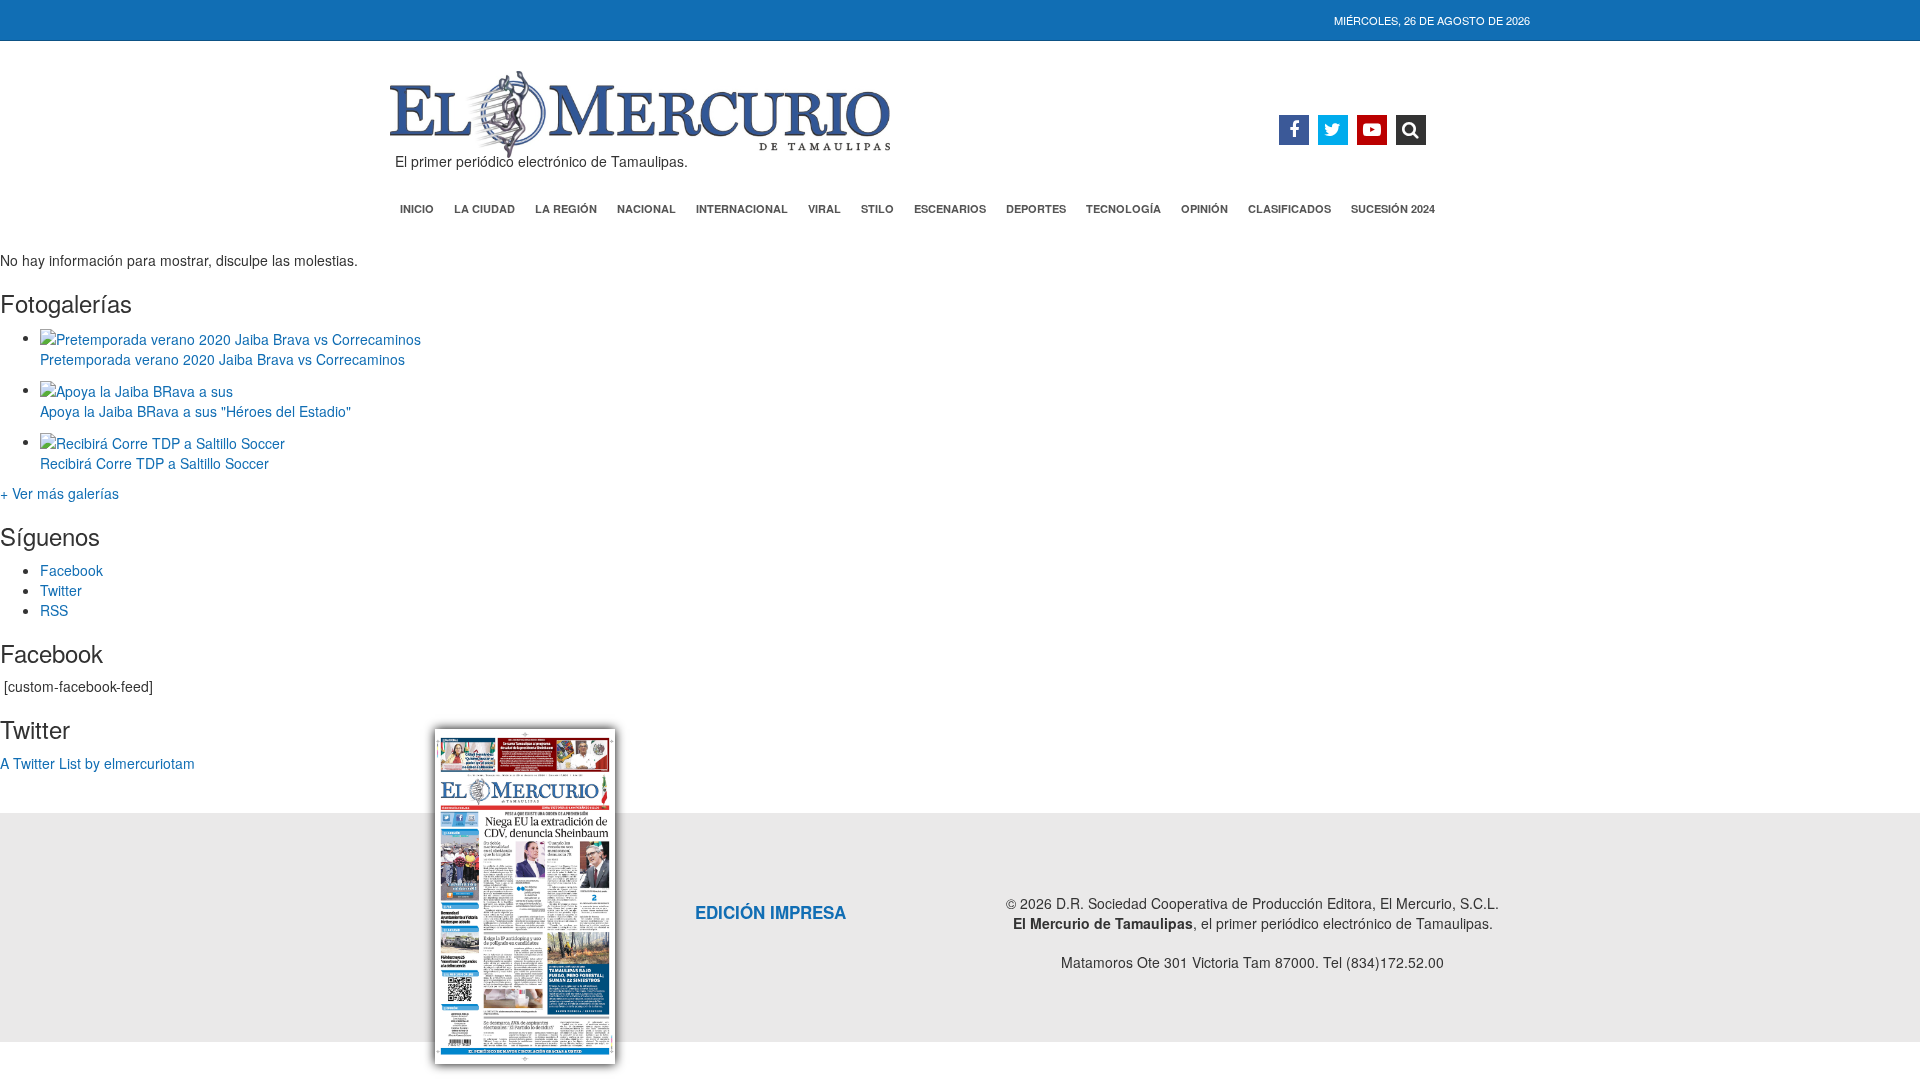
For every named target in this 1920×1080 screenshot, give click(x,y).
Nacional (646, 208)
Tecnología (1123, 208)
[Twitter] (1333, 130)
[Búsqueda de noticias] (1411, 130)
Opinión (1204, 208)
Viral (824, 208)
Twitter (61, 590)
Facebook (71, 570)
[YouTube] (1372, 130)
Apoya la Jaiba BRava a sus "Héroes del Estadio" (195, 411)
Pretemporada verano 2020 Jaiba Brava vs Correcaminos (222, 359)
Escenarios (950, 208)
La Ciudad (484, 208)
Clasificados (1289, 208)
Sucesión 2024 (1393, 208)
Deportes (1036, 208)
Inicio (417, 208)
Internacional (742, 208)
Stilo (877, 208)
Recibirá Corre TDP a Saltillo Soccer (154, 463)
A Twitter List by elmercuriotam (97, 763)
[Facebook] (1294, 130)
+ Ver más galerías (59, 493)
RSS (54, 610)
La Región (566, 208)
